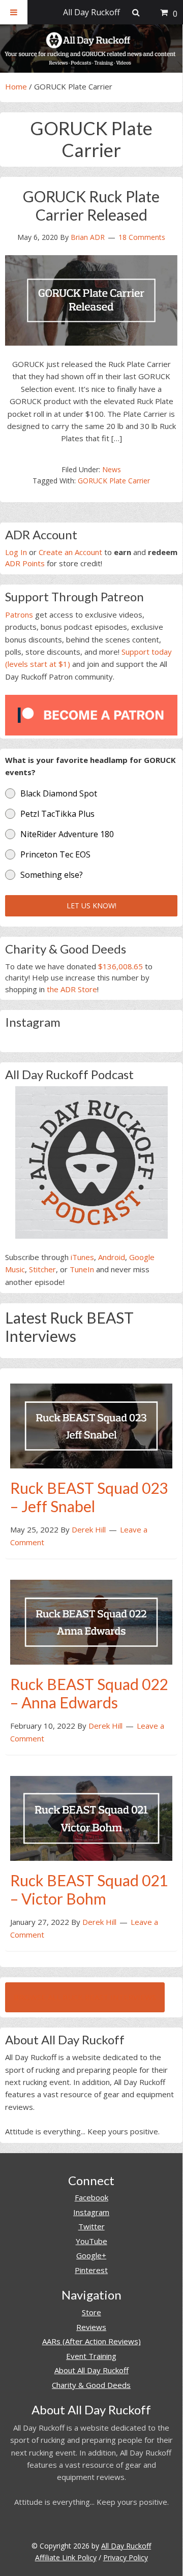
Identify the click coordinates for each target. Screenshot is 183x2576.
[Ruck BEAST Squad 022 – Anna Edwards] (91, 1621)
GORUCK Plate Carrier (114, 481)
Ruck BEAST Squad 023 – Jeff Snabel (89, 1497)
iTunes (82, 1257)
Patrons (19, 615)
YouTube (91, 2241)
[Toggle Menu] (14, 12)
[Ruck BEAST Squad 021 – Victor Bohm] (91, 1817)
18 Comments (142, 237)
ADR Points (25, 563)
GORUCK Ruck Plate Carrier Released (91, 205)
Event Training (91, 2356)
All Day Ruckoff (126, 2546)
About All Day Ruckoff (91, 2370)
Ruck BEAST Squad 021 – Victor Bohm (89, 1889)
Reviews (91, 2327)
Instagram (91, 2212)
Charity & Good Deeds (91, 2385)
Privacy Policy (126, 2557)
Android (112, 1257)
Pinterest (91, 2270)
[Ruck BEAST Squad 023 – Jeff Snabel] (91, 1425)
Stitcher (42, 1269)
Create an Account (70, 552)
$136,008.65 (120, 966)
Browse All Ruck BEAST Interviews (85, 1997)
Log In (16, 552)
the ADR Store (72, 989)
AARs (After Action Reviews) (91, 2341)
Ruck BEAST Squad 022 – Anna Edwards (89, 1693)
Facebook (91, 2197)
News (112, 469)
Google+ (91, 2255)
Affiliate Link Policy (66, 2557)
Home (16, 86)
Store (91, 2312)
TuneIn (82, 1269)
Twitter (91, 2226)
